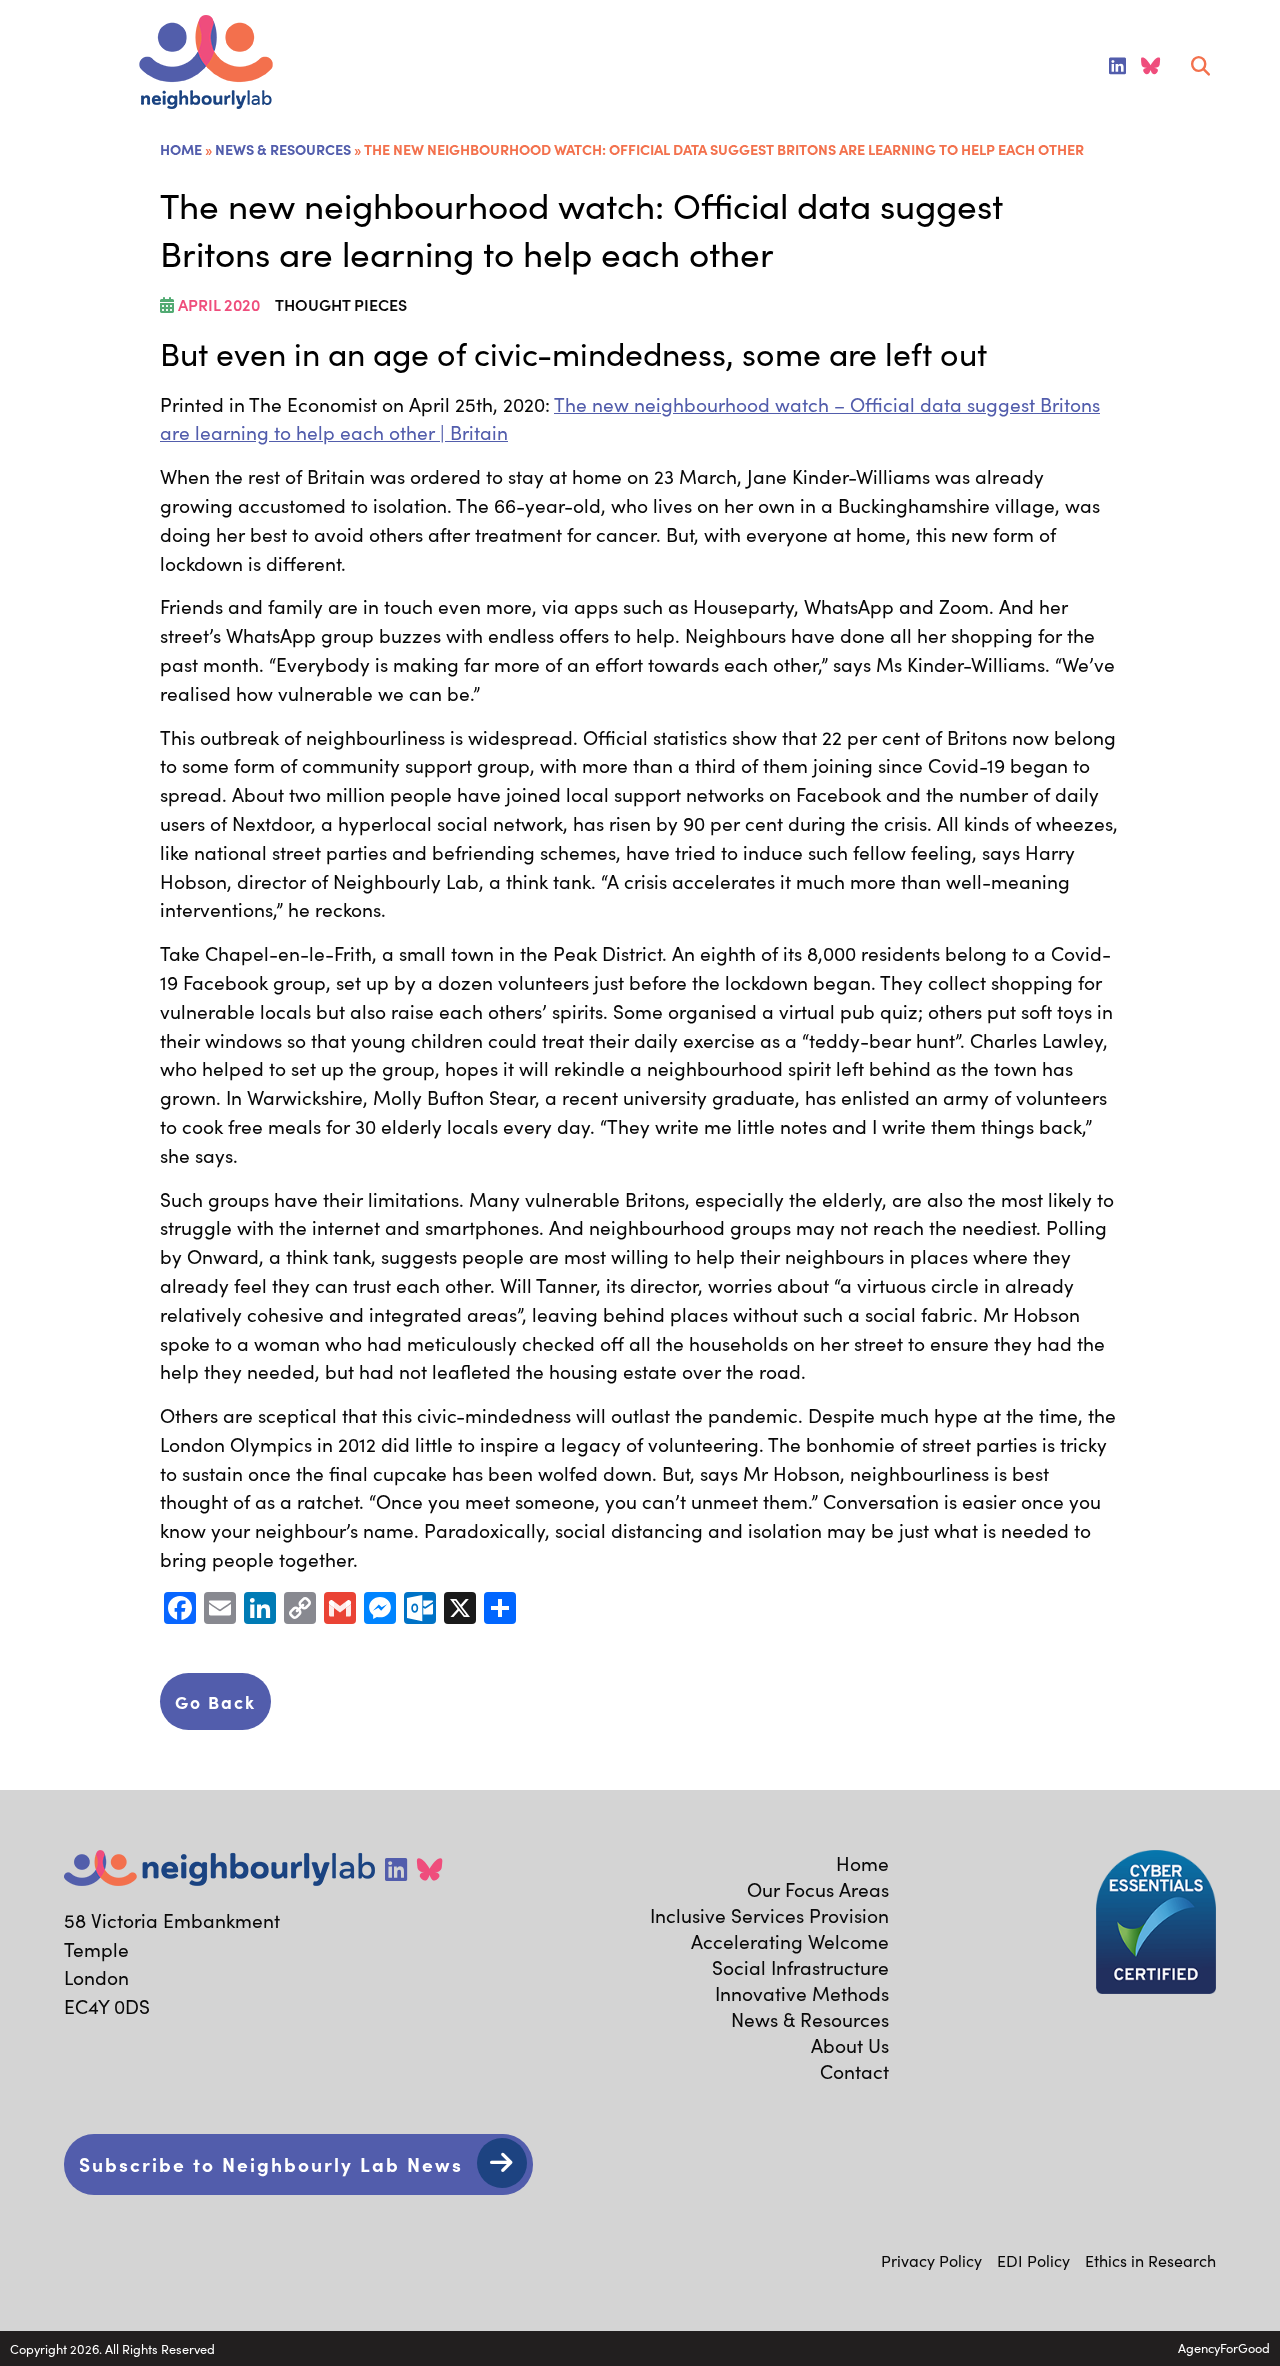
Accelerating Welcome (790, 1941)
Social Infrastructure (800, 1967)
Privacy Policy (931, 2260)
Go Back (215, 1701)
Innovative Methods (802, 1993)
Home (181, 149)
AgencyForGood (1224, 2347)
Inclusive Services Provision (769, 1915)
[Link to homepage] (206, 64)
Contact (854, 2071)
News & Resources (283, 149)
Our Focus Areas (818, 1889)
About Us (850, 2045)
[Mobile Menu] (42, 66)
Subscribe (271, 2163)
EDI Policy (1033, 2260)
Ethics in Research (1150, 2260)
